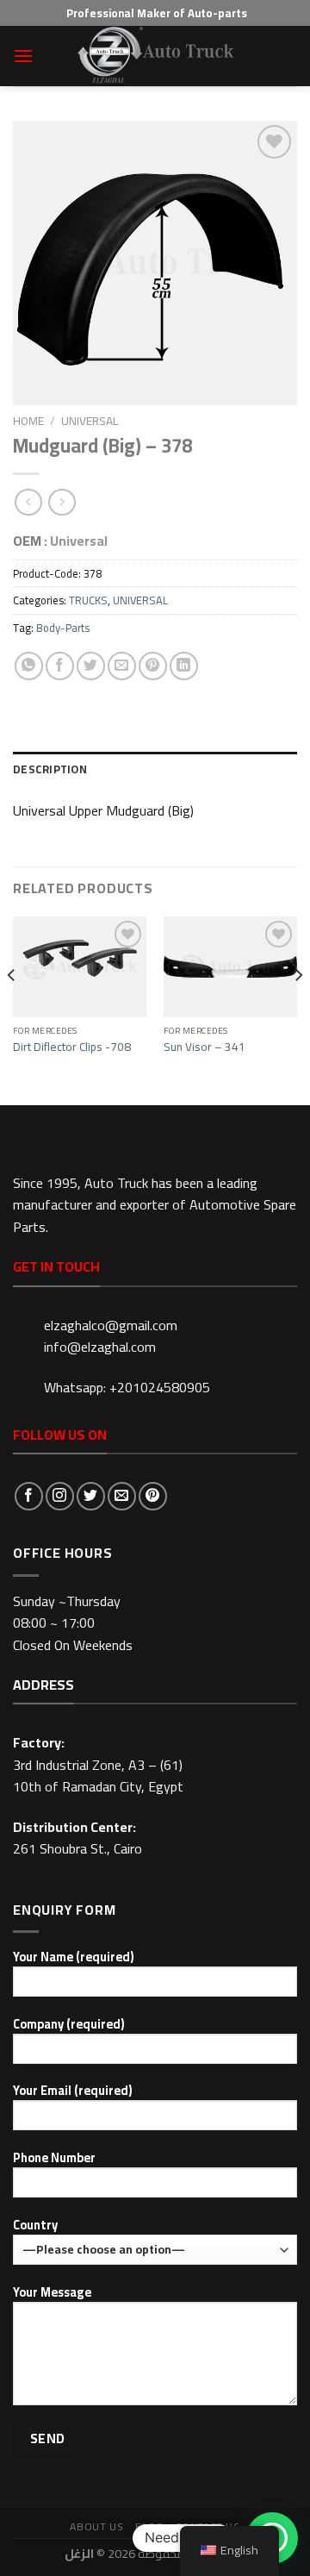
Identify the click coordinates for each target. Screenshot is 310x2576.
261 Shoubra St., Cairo (77, 1848)
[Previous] (12, 1009)
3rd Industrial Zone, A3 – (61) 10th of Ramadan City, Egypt (98, 1776)
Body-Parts (63, 628)
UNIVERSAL (90, 421)
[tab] (155, 769)
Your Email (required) (72, 2091)
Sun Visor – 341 (205, 1047)
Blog (149, 2526)
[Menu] (23, 56)
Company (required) (68, 2025)
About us (96, 2526)
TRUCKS (88, 600)
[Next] (298, 1009)
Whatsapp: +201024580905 (127, 1387)
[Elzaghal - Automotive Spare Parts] (155, 56)
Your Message (52, 2293)
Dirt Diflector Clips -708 (72, 1047)
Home (28, 421)
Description (50, 769)
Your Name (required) (73, 1957)
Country (35, 2226)
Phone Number (54, 2158)
